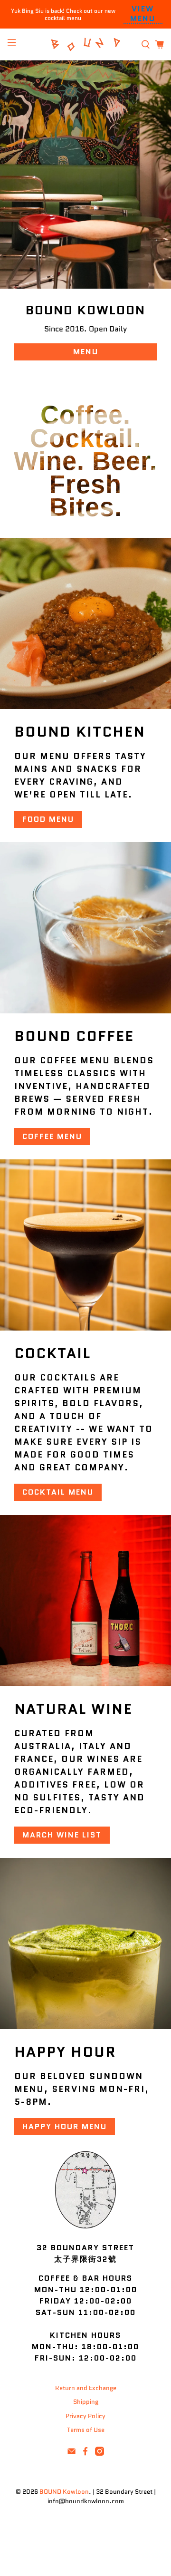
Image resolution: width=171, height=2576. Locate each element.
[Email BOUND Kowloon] (71, 2454)
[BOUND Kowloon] (85, 44)
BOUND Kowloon (64, 2492)
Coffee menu (52, 1136)
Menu (86, 352)
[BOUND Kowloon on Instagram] (100, 2454)
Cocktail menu (58, 1492)
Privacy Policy (85, 2416)
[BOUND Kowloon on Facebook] (85, 2454)
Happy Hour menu (65, 2126)
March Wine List (62, 1835)
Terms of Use (86, 2430)
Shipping (86, 2402)
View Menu (143, 14)
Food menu (48, 819)
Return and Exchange (86, 2388)
